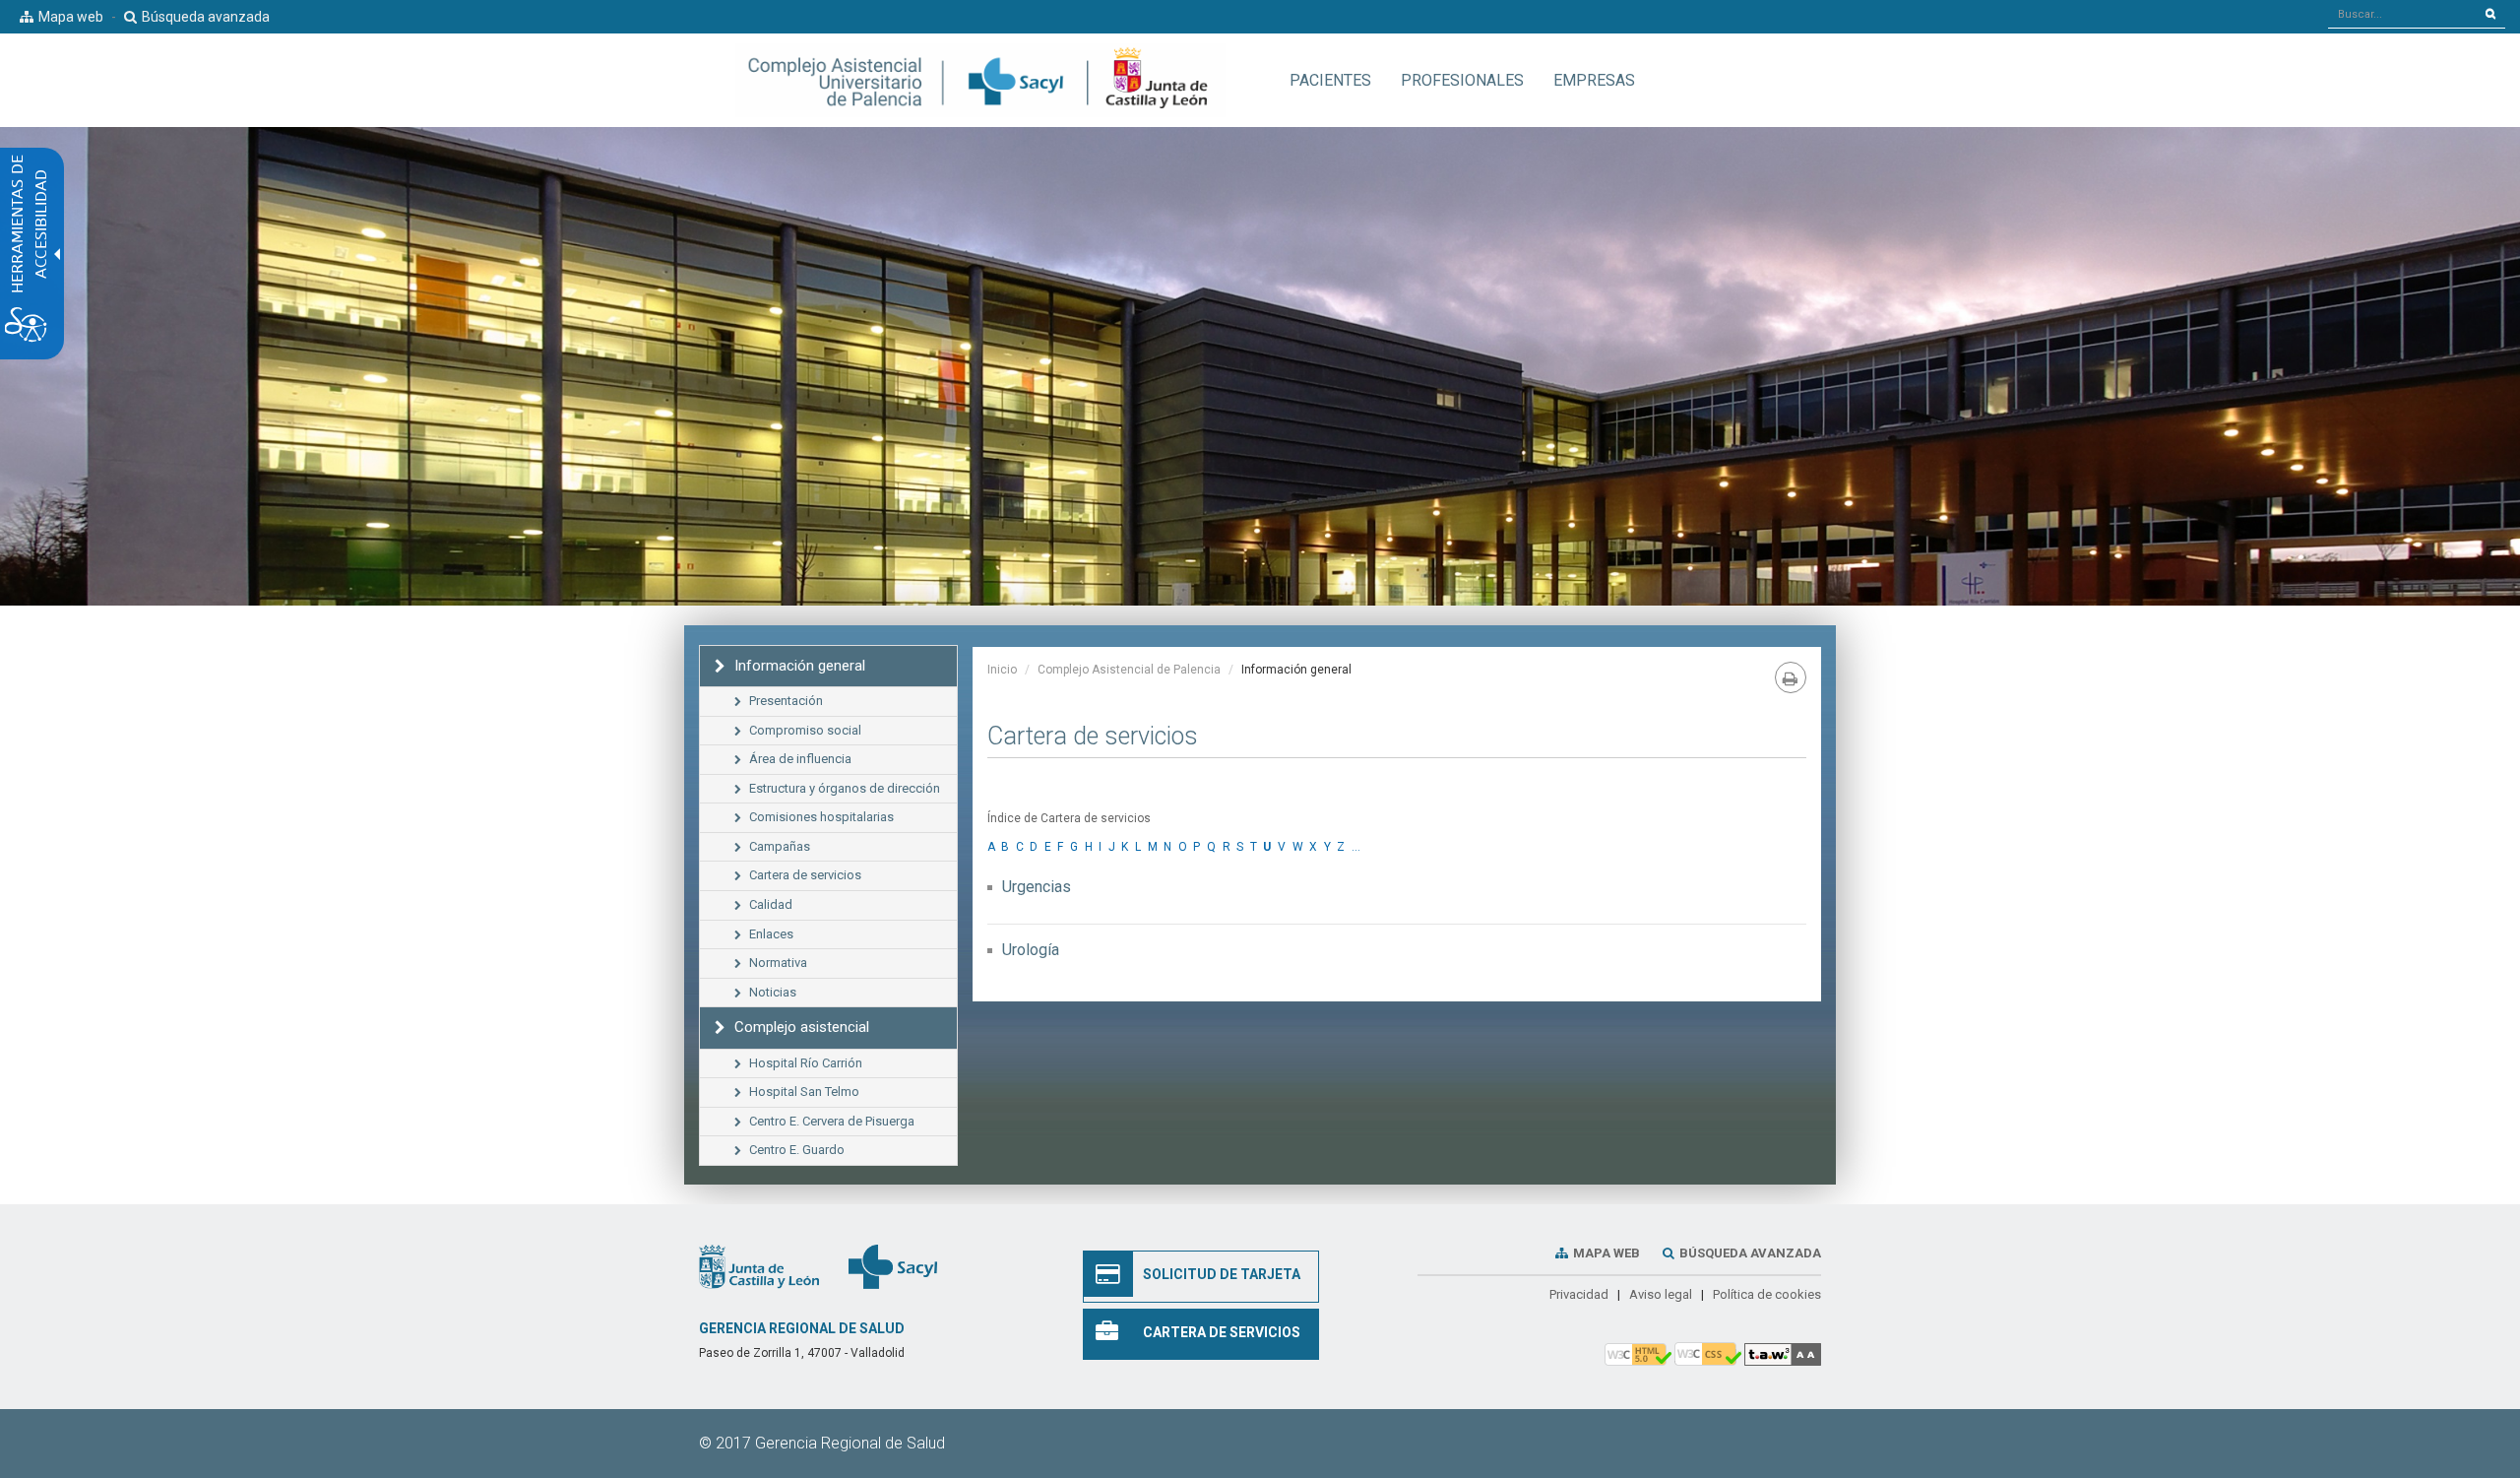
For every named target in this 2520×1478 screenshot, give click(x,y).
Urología (1031, 950)
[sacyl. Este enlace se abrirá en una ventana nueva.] (893, 1266)
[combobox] (2402, 14)
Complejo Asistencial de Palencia (1129, 670)
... (1356, 847)
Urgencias (1037, 887)
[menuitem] (1330, 80)
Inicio (1002, 670)
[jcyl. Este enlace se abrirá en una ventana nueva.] (759, 1266)
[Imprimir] (1791, 677)
